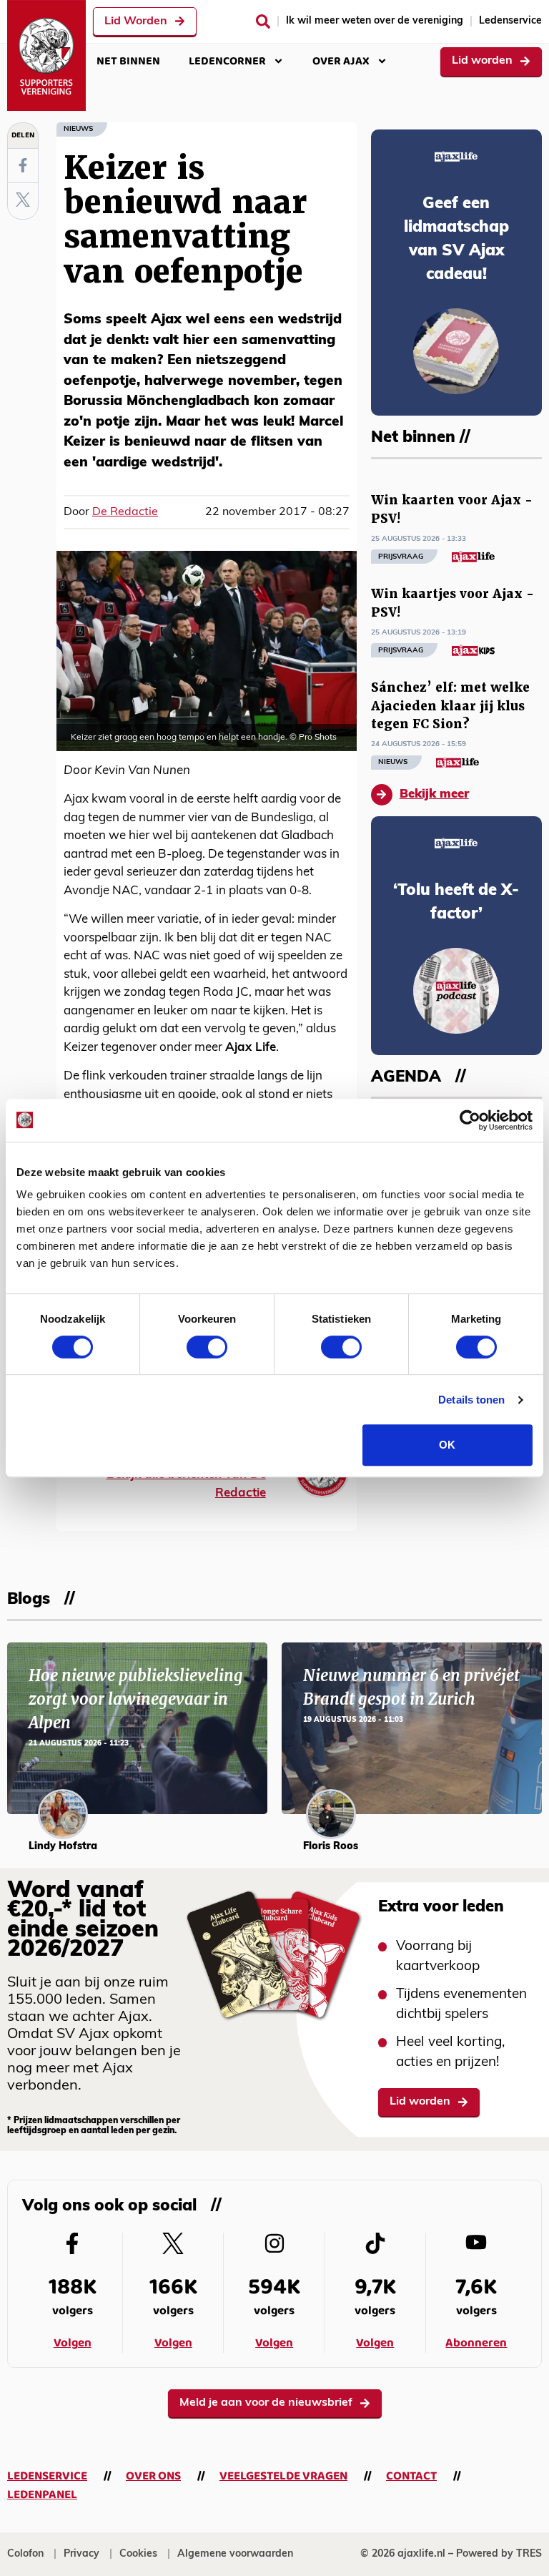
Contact (411, 2476)
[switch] (207, 1347)
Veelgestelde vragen (283, 2476)
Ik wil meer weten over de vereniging (375, 21)
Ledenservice (510, 21)
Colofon (25, 2554)
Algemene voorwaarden (235, 2554)
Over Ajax (341, 61)
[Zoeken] (263, 21)
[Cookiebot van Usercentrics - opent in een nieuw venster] (470, 1120)
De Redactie (125, 512)
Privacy (81, 2554)
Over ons (153, 2476)
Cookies (138, 2554)
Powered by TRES (499, 2554)
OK (447, 1445)
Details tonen (471, 1400)
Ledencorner (227, 61)
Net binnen (128, 61)
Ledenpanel (42, 2495)
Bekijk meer (434, 794)
